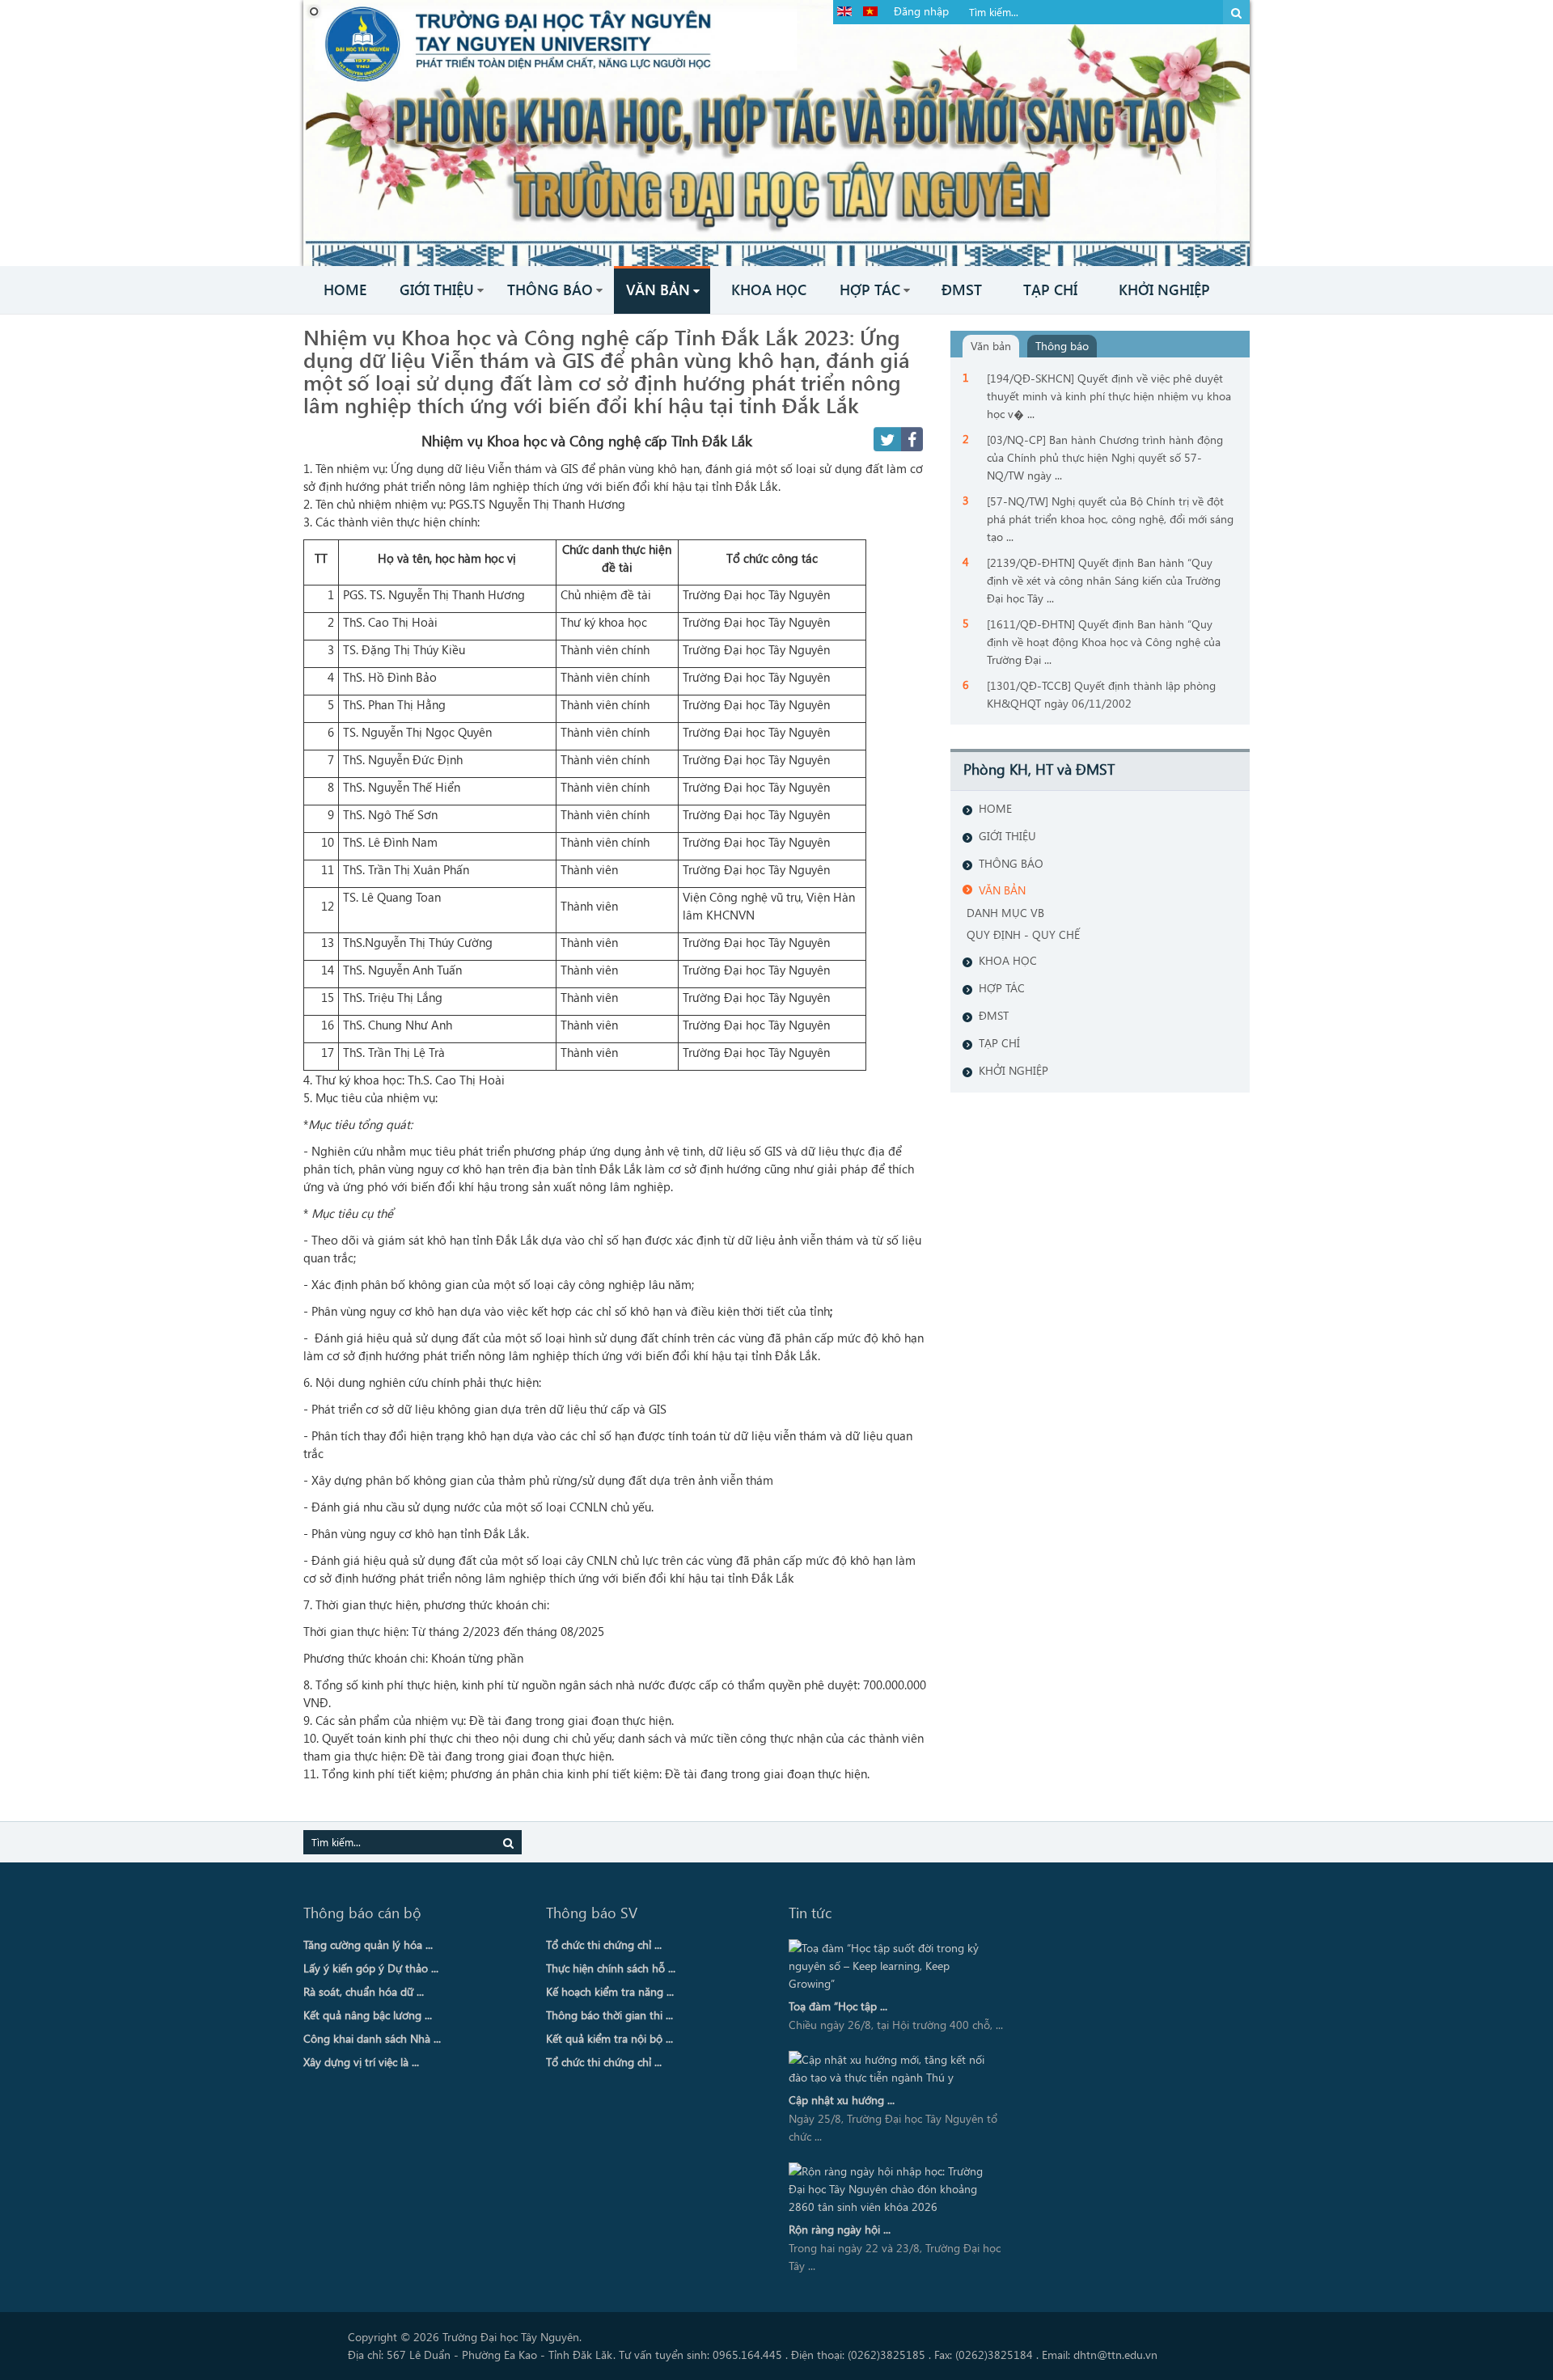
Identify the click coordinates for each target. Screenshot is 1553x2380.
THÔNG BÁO (1011, 863)
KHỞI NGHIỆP (1013, 1070)
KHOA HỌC (1008, 960)
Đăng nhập (921, 11)
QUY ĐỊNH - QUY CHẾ (1023, 934)
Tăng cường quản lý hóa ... (368, 1945)
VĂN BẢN (1002, 890)
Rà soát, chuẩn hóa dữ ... (364, 1991)
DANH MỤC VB (1005, 913)
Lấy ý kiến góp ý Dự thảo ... (371, 1968)
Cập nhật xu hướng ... (842, 2100)
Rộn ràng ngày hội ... (840, 2229)
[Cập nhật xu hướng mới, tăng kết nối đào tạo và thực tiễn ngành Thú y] (892, 2069)
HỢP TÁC (1002, 988)
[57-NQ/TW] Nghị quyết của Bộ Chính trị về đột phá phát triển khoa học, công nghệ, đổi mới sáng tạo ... (1110, 519)
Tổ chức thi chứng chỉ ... (604, 1945)
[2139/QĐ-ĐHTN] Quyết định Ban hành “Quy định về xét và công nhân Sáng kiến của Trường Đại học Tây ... (1104, 580)
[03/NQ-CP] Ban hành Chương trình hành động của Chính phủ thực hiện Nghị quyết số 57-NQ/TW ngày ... (1105, 457)
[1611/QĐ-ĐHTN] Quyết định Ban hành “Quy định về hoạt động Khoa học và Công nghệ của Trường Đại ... (1104, 642)
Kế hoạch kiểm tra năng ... (610, 1991)
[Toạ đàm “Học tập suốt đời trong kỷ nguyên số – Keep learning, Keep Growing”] (892, 1966)
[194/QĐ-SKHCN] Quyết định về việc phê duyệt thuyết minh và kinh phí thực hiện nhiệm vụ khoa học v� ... (1109, 396)
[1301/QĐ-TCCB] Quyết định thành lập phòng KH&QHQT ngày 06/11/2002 (1101, 694)
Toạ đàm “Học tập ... (838, 2006)
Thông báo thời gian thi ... (609, 2015)
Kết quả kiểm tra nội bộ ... (609, 2038)
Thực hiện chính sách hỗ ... (611, 1968)
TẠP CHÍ (999, 1043)
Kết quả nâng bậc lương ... (368, 2015)
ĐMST (994, 1015)
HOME (995, 808)
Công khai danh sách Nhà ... (372, 2038)
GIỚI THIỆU (1007, 836)
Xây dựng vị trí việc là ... (361, 2062)
